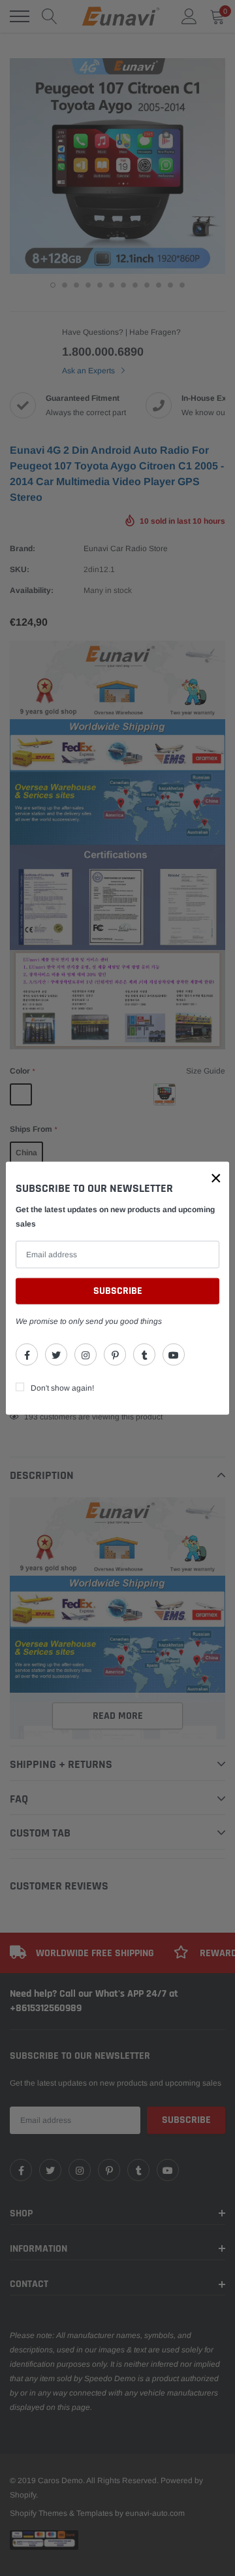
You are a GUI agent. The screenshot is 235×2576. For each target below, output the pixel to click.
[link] (27, 1354)
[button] (216, 1178)
